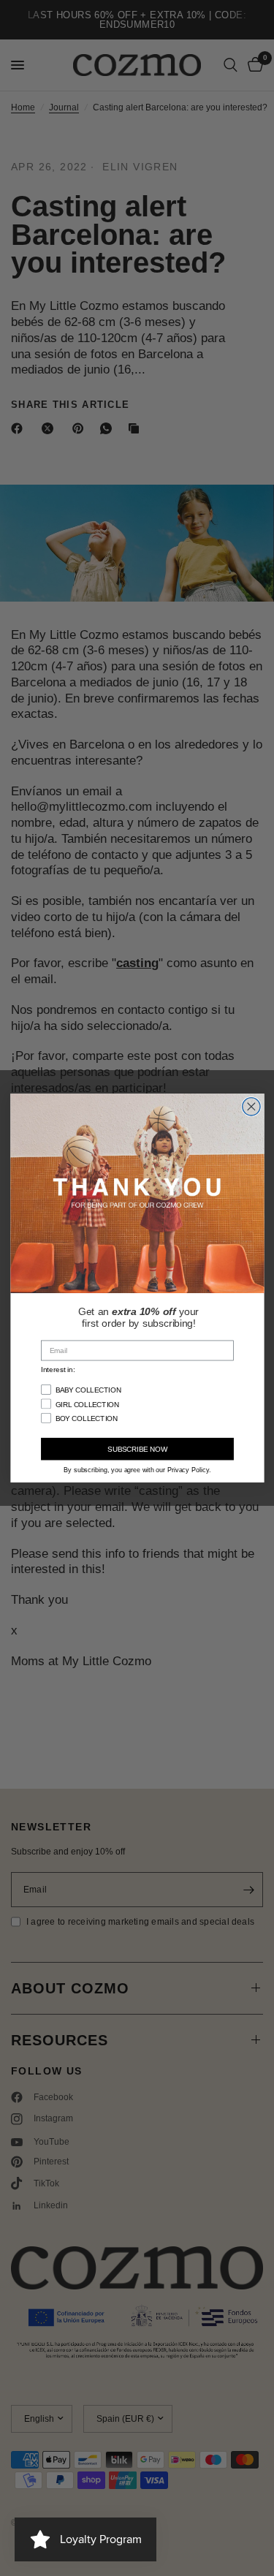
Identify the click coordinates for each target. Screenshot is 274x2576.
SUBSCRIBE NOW (137, 1449)
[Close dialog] (251, 1106)
